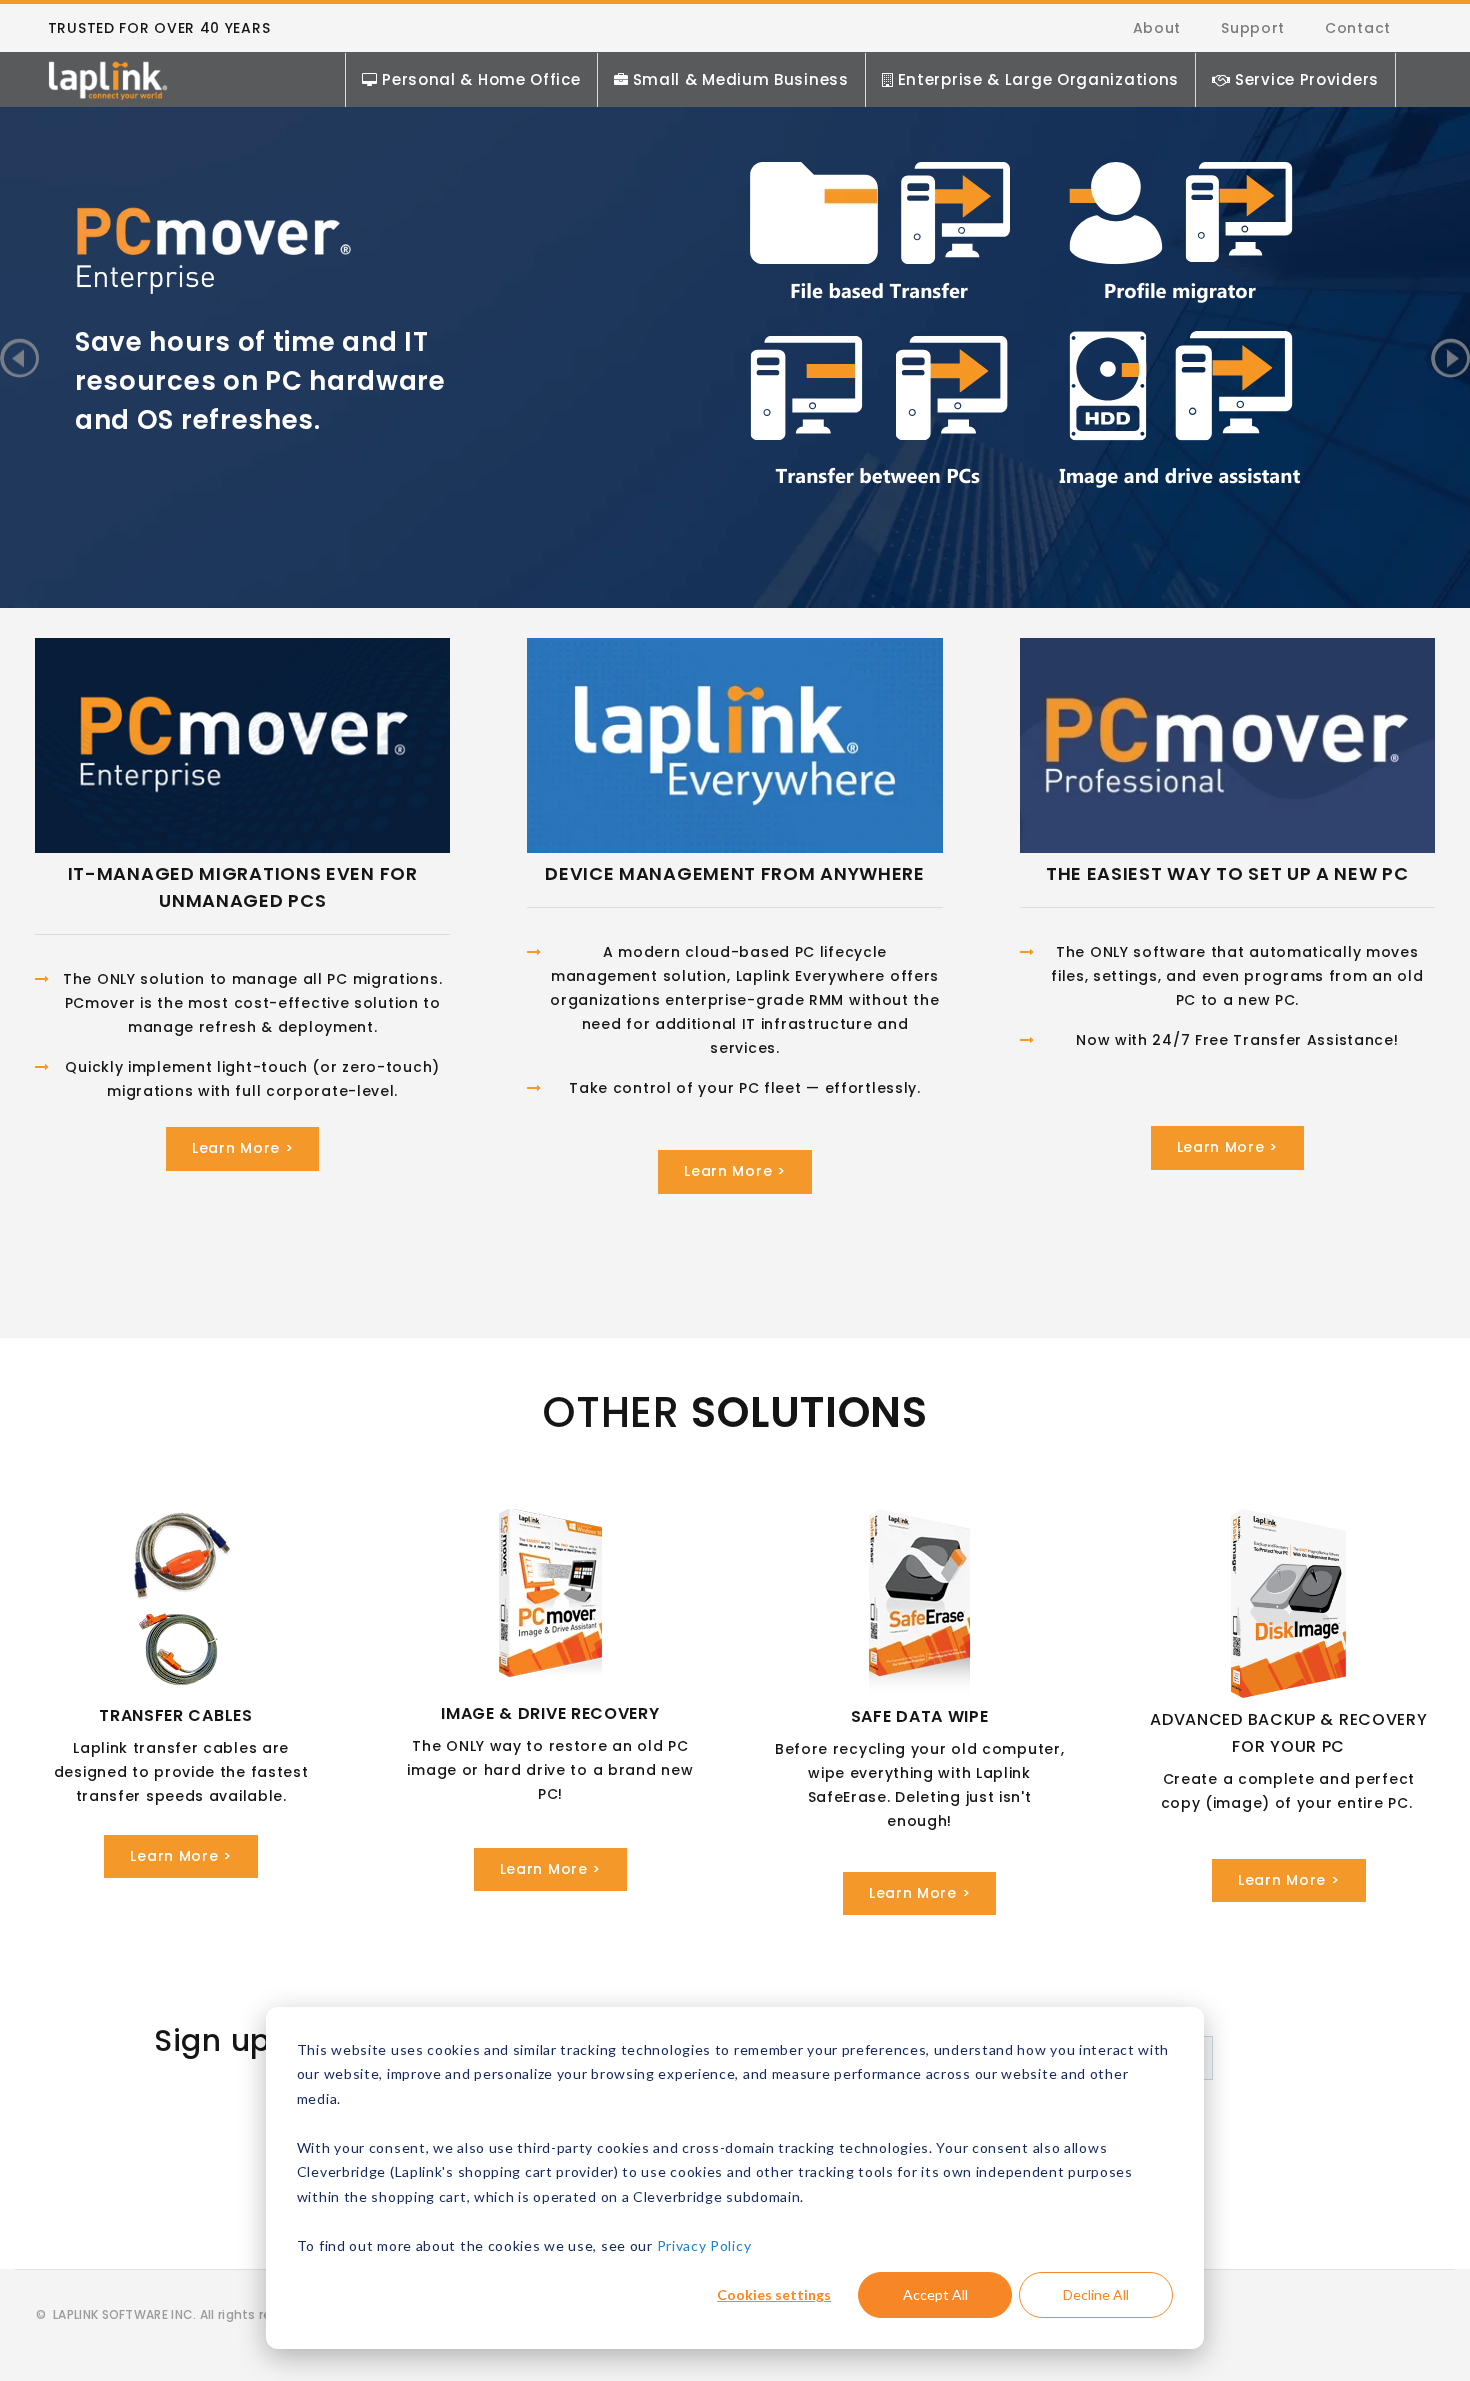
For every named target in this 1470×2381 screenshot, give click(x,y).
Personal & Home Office (481, 79)
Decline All (1096, 2294)
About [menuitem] (1157, 28)
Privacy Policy (704, 2245)
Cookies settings (774, 2294)
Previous (19, 357)
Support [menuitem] (1253, 28)
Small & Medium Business (741, 79)
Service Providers (1307, 79)
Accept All (935, 2294)
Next (1450, 357)
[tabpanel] (735, 298)
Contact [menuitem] (1358, 28)
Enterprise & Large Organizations (1038, 79)
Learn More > (242, 1148)
